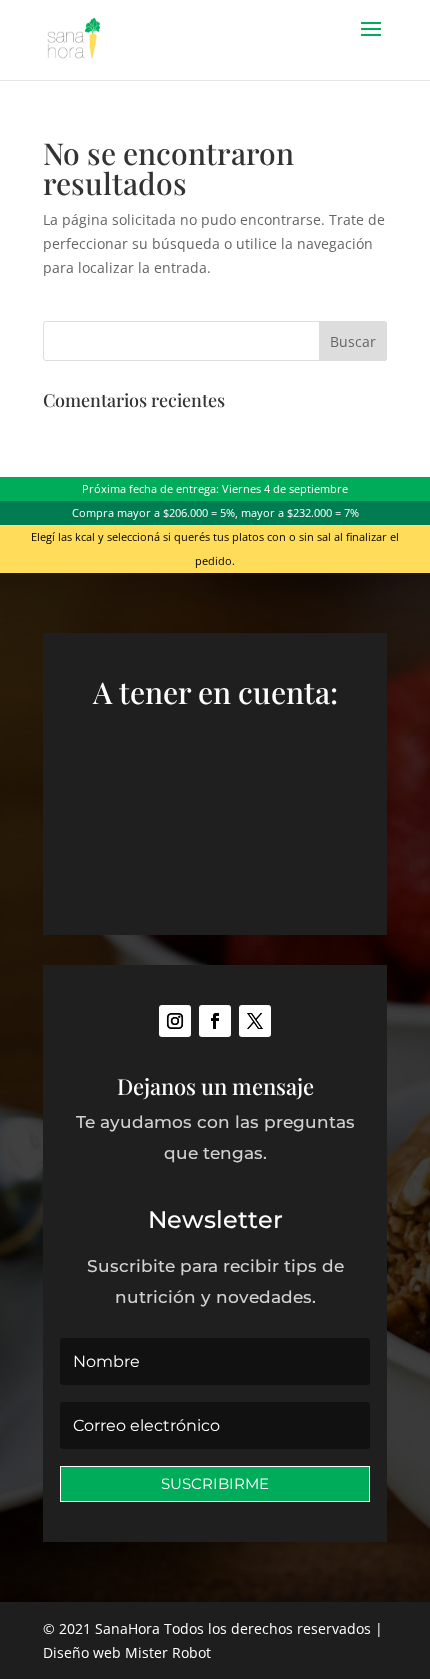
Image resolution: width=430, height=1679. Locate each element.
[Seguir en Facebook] (215, 1021)
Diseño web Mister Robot (127, 1652)
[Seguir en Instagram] (175, 1021)
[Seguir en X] (255, 1021)
